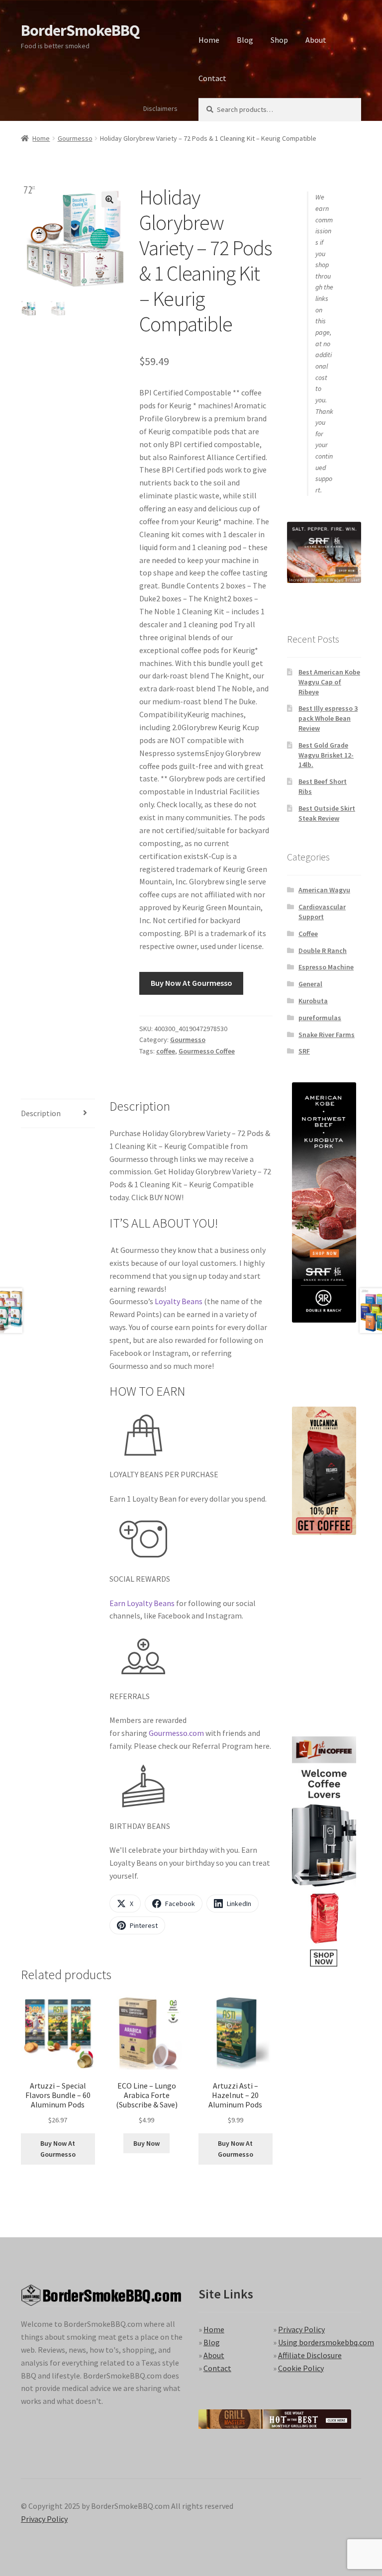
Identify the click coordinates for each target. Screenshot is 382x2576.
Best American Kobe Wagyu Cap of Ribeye (329, 682)
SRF (304, 1051)
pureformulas (320, 1018)
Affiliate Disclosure (310, 2355)
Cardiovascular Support (322, 912)
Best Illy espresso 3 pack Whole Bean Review (328, 718)
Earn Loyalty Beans (142, 1603)
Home (209, 40)
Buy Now (146, 2143)
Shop (279, 40)
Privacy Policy (301, 2329)
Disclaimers (160, 108)
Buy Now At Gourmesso (191, 983)
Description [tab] (41, 1113)
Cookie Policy (301, 2368)
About (316, 40)
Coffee (308, 934)
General (310, 984)
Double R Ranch (323, 951)
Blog (245, 40)
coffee (166, 1051)
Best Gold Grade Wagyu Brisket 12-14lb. (326, 755)
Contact (212, 78)
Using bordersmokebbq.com (326, 2342)
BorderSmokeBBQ (80, 30)
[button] (109, 199)
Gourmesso (75, 138)
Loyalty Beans (179, 1301)
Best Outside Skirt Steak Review (327, 813)
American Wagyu (324, 890)
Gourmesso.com (176, 1733)
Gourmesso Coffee (207, 1051)
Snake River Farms (327, 1035)
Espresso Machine (326, 967)
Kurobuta (313, 1001)
